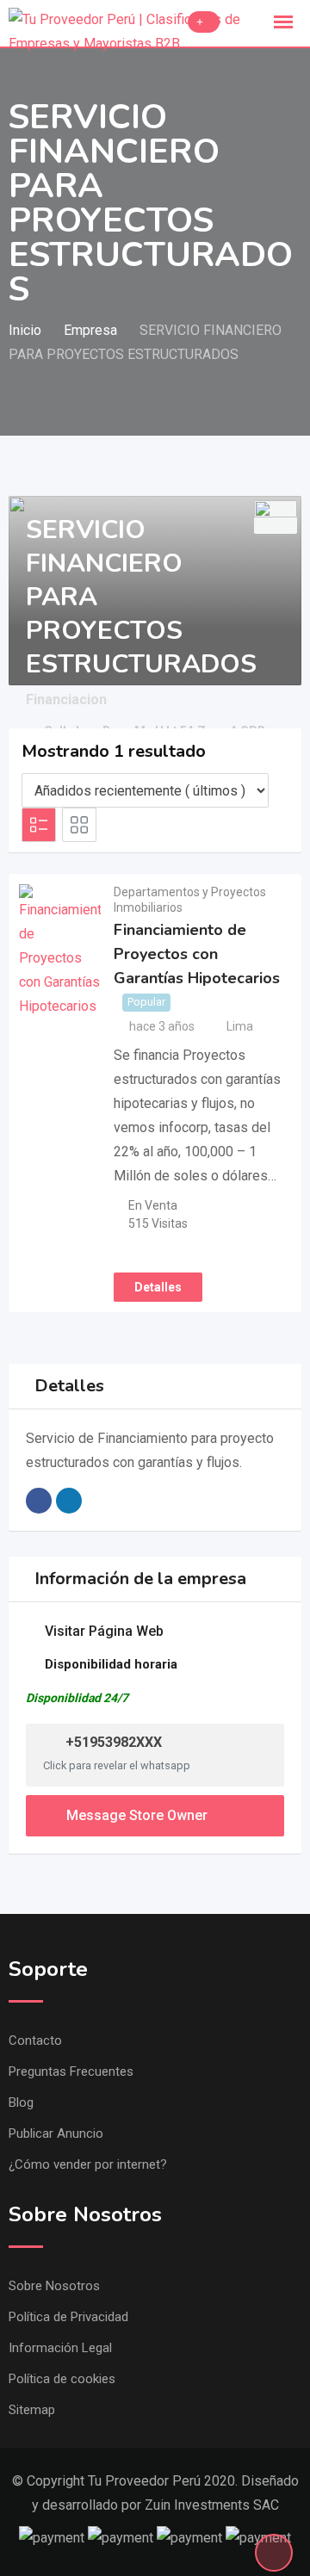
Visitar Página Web (104, 1631)
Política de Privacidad (68, 2317)
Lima (240, 1026)
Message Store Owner (137, 1815)
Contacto (35, 2040)
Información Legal (60, 2348)
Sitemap (32, 2410)
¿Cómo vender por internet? (88, 2164)
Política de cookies (62, 2379)
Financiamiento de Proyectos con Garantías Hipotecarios (197, 954)
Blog (21, 2102)
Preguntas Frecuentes (71, 2071)
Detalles (158, 1287)
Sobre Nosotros (54, 2286)
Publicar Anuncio (56, 2133)
